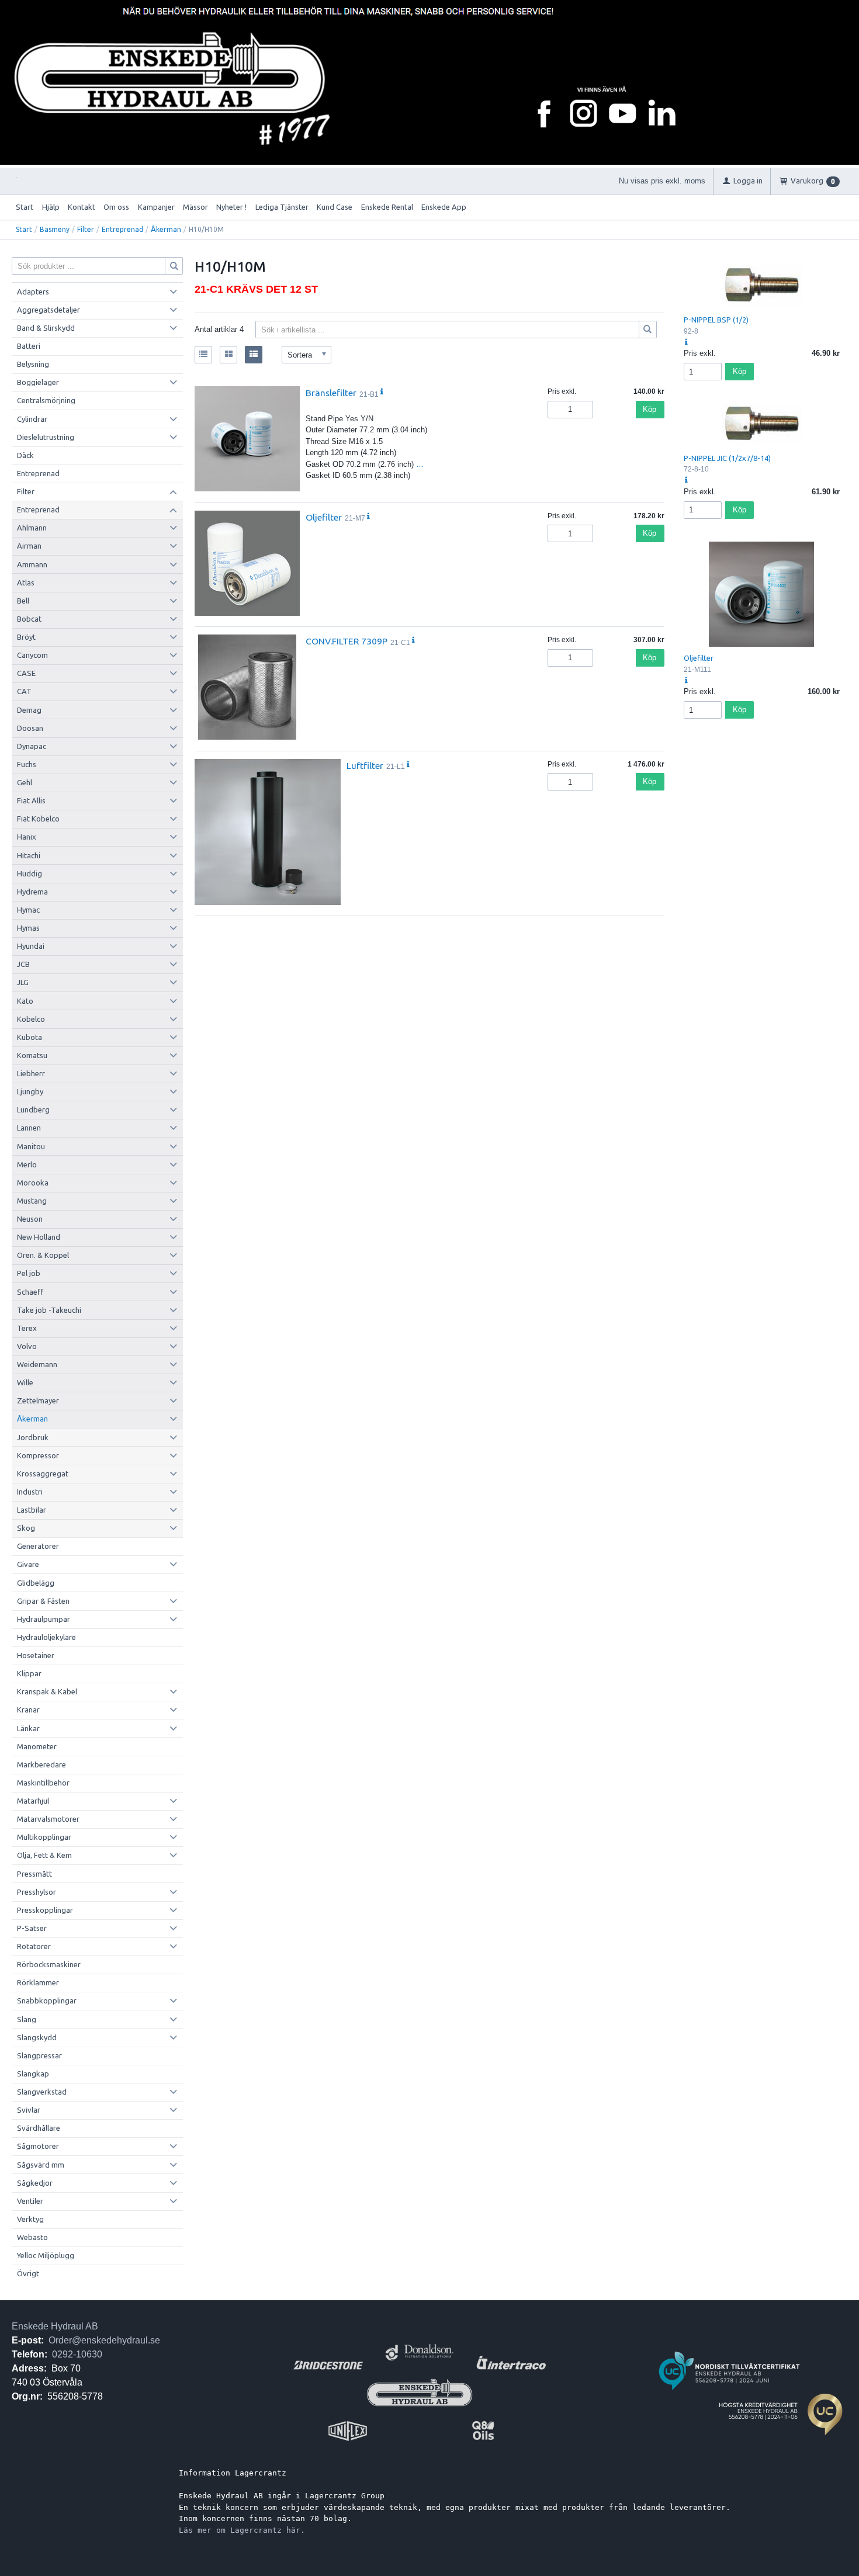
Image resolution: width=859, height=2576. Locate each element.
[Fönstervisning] (228, 355)
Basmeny (55, 229)
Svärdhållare (39, 2128)
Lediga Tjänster (282, 207)
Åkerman (166, 229)
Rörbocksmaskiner (49, 1964)
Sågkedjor (35, 2183)
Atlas (26, 583)
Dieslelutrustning (46, 437)
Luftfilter (365, 765)
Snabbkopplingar (47, 2001)
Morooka (33, 1183)
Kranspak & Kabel (47, 1691)
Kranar (28, 1710)
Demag (29, 710)
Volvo (27, 1346)
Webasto (32, 2237)
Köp (650, 409)
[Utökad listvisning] (254, 355)
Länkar (28, 1728)
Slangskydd (37, 2037)
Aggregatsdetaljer (49, 310)
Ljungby (30, 1091)
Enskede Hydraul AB (55, 2326)
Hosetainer (36, 1655)
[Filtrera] (648, 330)
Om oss (116, 207)
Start (25, 207)
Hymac (28, 910)
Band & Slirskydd (46, 328)
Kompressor (38, 1455)
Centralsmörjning (46, 400)
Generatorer (38, 1546)
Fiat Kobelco (38, 819)
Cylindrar (32, 419)
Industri (30, 1492)
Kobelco (31, 1019)
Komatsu (32, 1055)
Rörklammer (38, 1982)
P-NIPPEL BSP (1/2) (716, 320)
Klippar (29, 1673)
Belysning (33, 364)
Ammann (32, 564)
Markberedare (41, 1764)
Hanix (27, 837)
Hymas (28, 928)
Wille (25, 1382)
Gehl (25, 782)
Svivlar (29, 2110)
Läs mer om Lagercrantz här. (242, 2530)
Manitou (31, 1146)
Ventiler (30, 2201)
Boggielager (38, 382)
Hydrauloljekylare (46, 1637)
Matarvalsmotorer (48, 1819)
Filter (86, 229)
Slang (27, 2019)
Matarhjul (33, 1801)
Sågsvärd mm (41, 2165)
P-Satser (32, 1928)
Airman (29, 546)
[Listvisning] (203, 355)
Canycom (32, 655)
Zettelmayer (38, 1400)
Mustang (32, 1201)
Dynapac (32, 746)
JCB (23, 964)
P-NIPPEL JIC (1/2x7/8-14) (727, 458)
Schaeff (30, 1292)
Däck (25, 455)
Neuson (30, 1219)
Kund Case (335, 207)
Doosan (30, 728)
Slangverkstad (42, 2092)
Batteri (29, 346)
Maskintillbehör (43, 1783)
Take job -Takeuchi (49, 1310)
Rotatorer (34, 1946)
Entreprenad (122, 229)
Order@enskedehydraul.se (104, 2340)
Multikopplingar (44, 1837)
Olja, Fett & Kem (44, 1855)
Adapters (33, 292)
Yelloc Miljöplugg (46, 2255)
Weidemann (37, 1364)
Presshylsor (37, 1892)
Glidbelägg (36, 1583)
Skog (26, 1528)
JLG (23, 982)
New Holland (39, 1237)
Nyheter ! (231, 207)
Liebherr (31, 1073)
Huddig (30, 873)
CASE (26, 673)
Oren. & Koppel (43, 1255)
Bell (23, 601)
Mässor (195, 207)
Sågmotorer (38, 2146)
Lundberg (33, 1110)
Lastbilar (32, 1510)
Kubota (30, 1037)
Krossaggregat (43, 1474)
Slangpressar (39, 2055)
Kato (25, 1001)
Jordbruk (33, 1437)
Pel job (29, 1273)
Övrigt (28, 2273)
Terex (27, 1328)
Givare (28, 1564)
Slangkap (33, 2074)
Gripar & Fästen (43, 1601)
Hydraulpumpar (44, 1619)
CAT (24, 691)
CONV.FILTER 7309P (347, 641)
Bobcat (29, 619)
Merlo (27, 1164)
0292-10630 (77, 2354)
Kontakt (82, 207)
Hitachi (29, 855)
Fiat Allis (31, 800)
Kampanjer (156, 207)
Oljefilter (324, 517)
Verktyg (30, 2219)
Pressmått (34, 1874)
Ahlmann (32, 528)
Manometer (37, 1746)
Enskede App (444, 207)
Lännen (29, 1128)
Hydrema (32, 892)
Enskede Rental (387, 207)
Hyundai (31, 946)
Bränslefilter (331, 393)
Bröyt (26, 637)
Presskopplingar (45, 1910)
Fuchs (27, 764)
